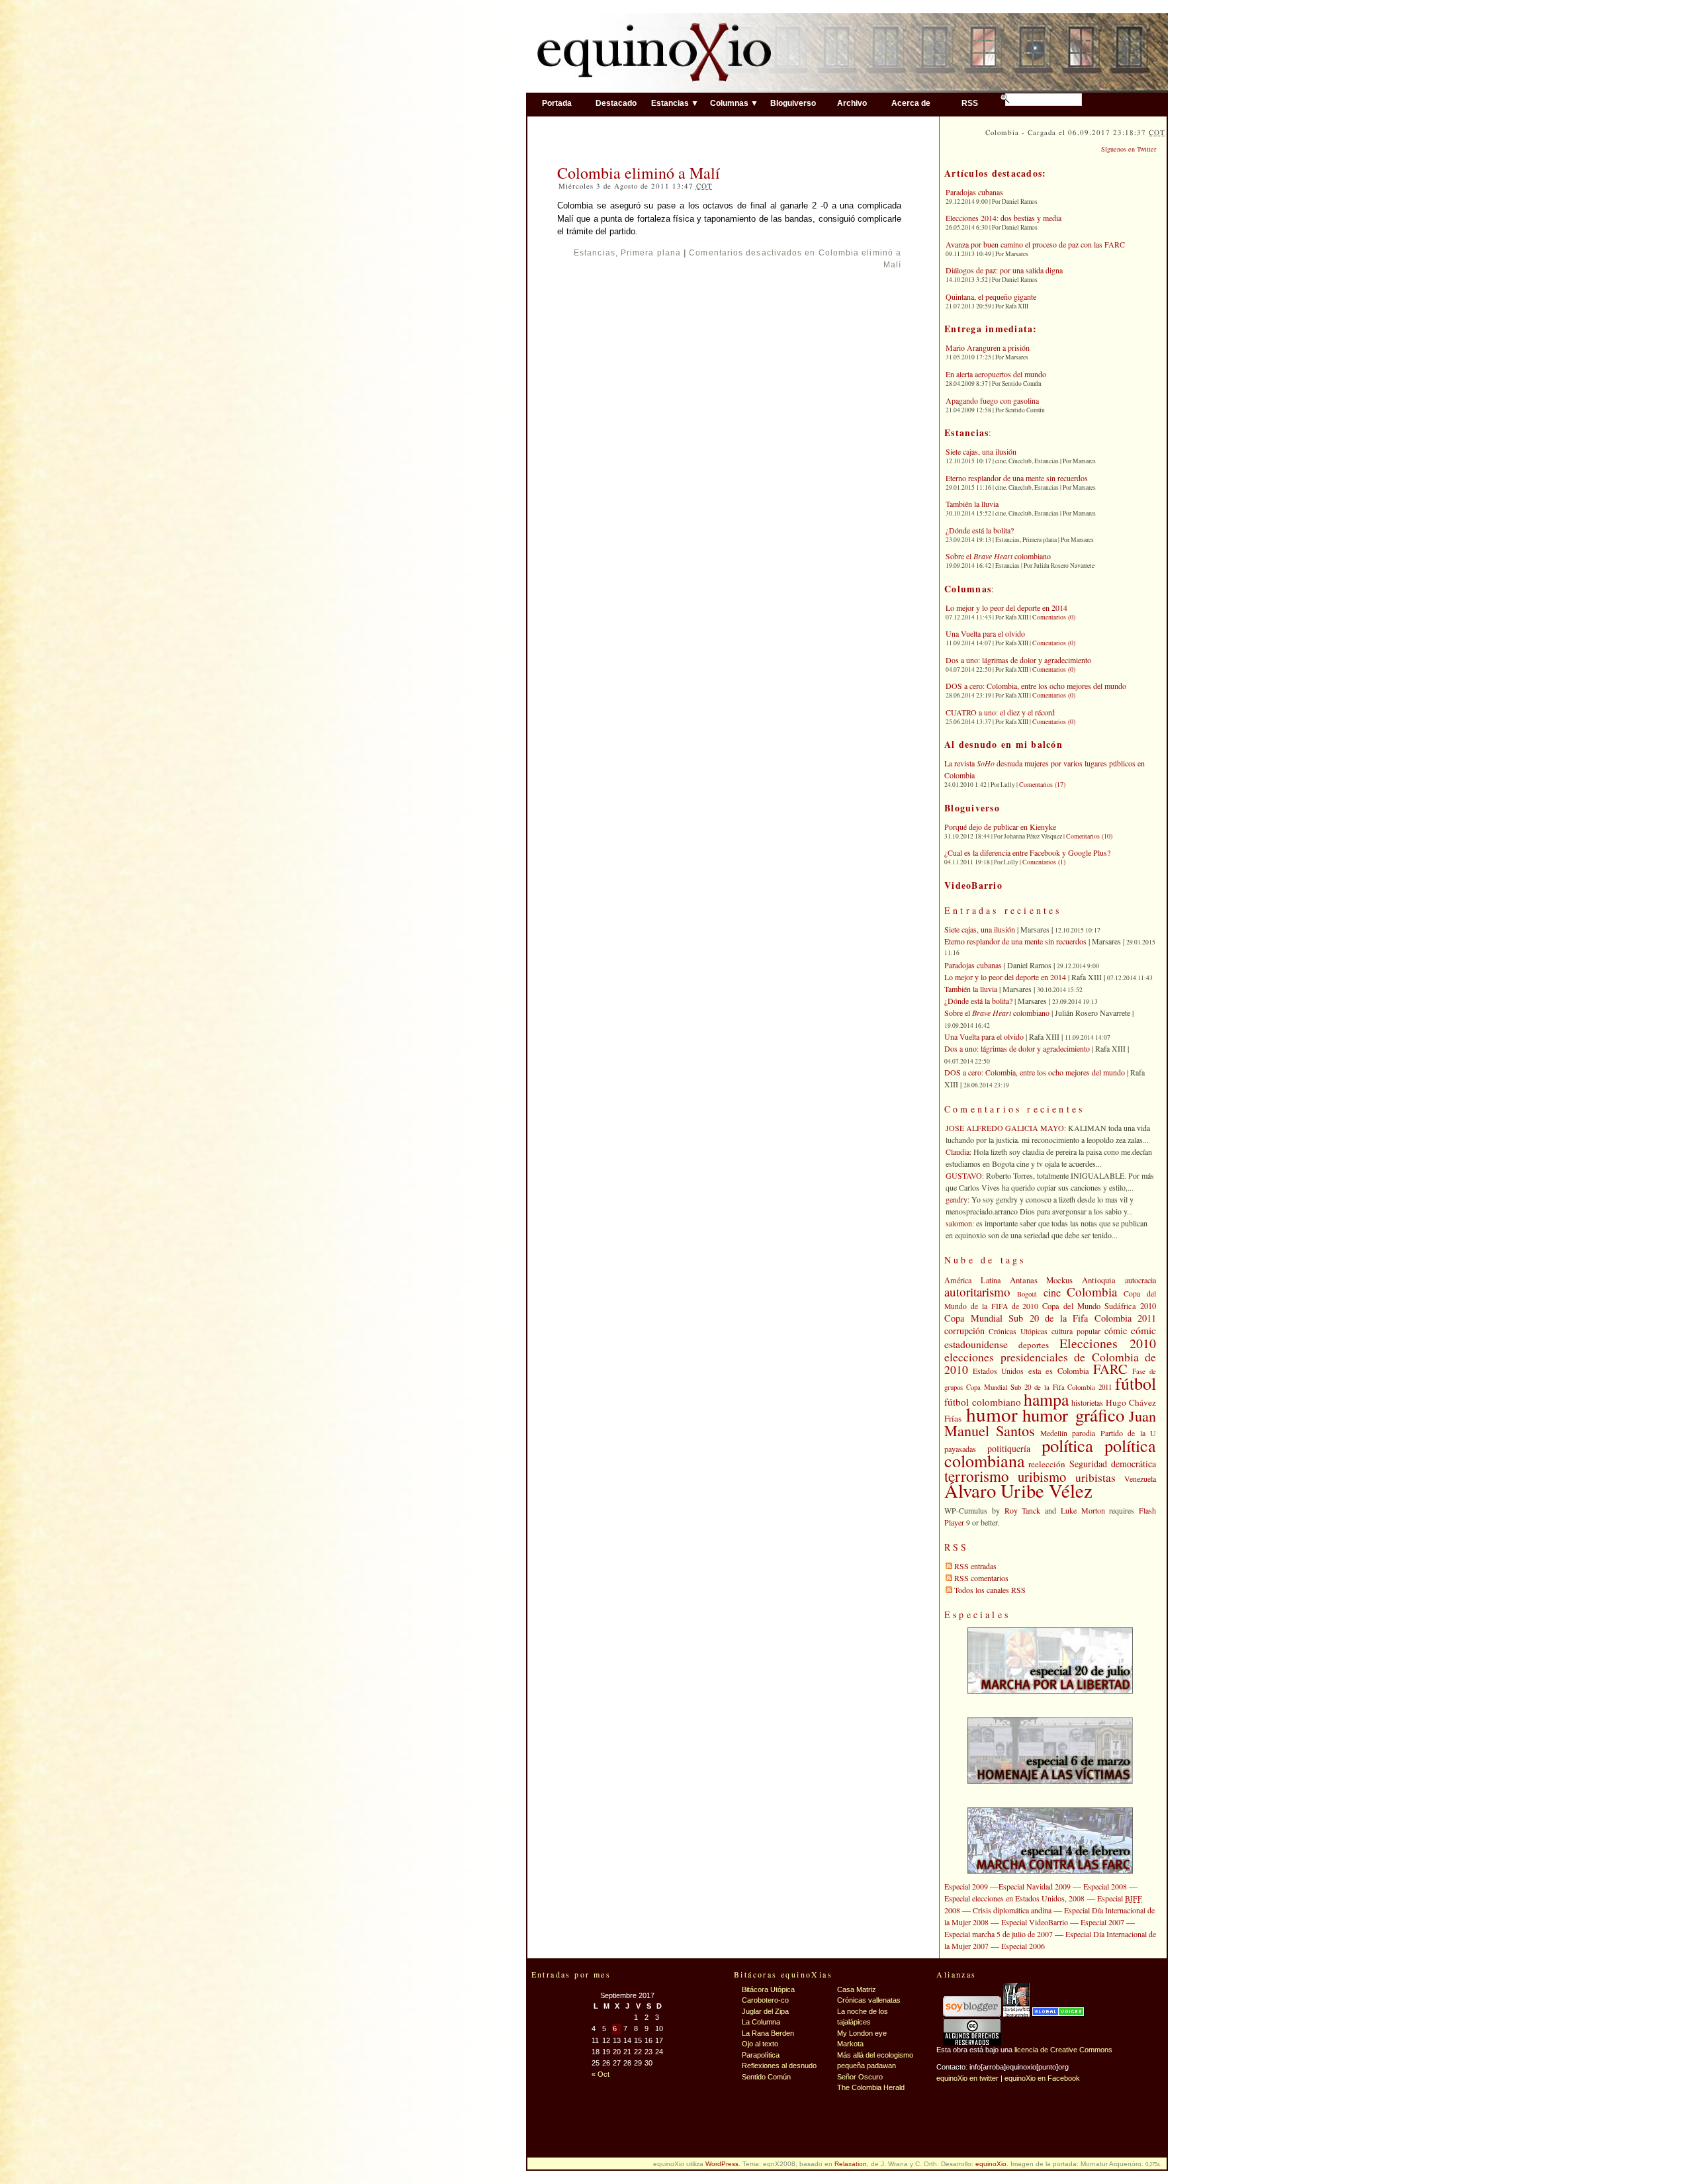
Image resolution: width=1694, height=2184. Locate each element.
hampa (1046, 1399)
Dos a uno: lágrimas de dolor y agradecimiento (1018, 660)
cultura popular (1076, 1331)
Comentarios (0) (1054, 617)
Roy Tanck (1023, 1510)
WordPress (722, 2164)
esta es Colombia (1059, 1371)
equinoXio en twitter (967, 2078)
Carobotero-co (765, 2000)
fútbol (1136, 1383)
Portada (557, 103)
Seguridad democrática (1113, 1464)
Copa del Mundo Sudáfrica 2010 (1099, 1306)
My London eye (862, 2033)
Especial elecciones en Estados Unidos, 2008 (1014, 1898)
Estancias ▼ (675, 103)
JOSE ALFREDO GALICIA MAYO (1005, 1128)
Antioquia (1099, 1280)
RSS (970, 103)
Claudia (958, 1152)
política (1067, 1445)
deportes (1034, 1345)
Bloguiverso (793, 103)
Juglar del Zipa (765, 2011)
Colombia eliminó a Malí (639, 173)
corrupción (964, 1331)
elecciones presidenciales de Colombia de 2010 (1050, 1363)
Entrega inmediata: (991, 329)
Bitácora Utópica (768, 1989)
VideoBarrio (973, 885)
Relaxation (851, 2164)
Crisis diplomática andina (1012, 1910)
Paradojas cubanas (974, 192)
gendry (957, 1199)
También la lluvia (972, 504)
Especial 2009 (966, 1886)
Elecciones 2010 (1108, 1343)
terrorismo (977, 1476)
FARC (1110, 1369)
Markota (850, 2044)
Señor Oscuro (860, 2077)
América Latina (972, 1280)
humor (992, 1414)
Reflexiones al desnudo (779, 2066)
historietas (1087, 1402)
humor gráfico (1073, 1415)
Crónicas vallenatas (869, 2000)
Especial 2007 (1102, 1922)
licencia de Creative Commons (1063, 2050)
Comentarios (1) (1044, 862)
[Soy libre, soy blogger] (972, 2014)
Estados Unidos (999, 1371)
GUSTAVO (964, 1175)
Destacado (616, 103)
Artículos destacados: (995, 173)
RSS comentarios (981, 1578)
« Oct (601, 2074)
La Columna (761, 2022)
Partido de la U (1128, 1433)
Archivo (852, 103)
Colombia (1092, 1292)
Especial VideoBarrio (1035, 1922)
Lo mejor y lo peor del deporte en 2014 (1006, 608)
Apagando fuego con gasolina (992, 400)
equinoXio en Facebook (1042, 2078)
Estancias (595, 253)
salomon (959, 1223)
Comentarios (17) (1042, 784)
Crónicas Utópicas (1018, 1331)
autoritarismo (977, 1292)
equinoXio (991, 2164)
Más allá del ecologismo (875, 2055)
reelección (1047, 1464)
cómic (1116, 1331)
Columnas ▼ (734, 103)
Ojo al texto (760, 2044)
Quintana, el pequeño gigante (991, 296)
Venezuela (1140, 1479)
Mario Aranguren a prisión (988, 347)
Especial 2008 (1105, 1886)
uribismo (1042, 1477)
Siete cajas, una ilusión (981, 451)
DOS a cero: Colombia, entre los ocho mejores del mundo (1036, 686)
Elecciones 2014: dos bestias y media (1003, 218)
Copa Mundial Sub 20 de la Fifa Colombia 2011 (1050, 1318)
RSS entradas (975, 1566)
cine (1052, 1293)
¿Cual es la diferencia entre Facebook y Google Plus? (1027, 852)
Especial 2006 (1023, 1946)
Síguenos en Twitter (1129, 149)
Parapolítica (761, 2055)
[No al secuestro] (1016, 2014)
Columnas (968, 589)
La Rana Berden (768, 2033)
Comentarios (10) (1089, 836)
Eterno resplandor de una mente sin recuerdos (1017, 478)
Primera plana (651, 253)
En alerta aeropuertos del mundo (996, 374)
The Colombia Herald (871, 2087)
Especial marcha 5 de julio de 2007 (999, 1934)
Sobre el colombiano (998, 556)
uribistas (1095, 1478)
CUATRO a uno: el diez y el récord (1000, 712)
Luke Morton (1083, 1510)
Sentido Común (766, 2077)
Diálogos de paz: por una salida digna (1004, 270)
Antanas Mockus (1042, 1280)
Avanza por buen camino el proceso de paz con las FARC (1035, 244)
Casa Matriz (857, 1989)
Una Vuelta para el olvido (985, 633)
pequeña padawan (867, 2066)
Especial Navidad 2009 (1035, 1886)
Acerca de (911, 103)
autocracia (1140, 1280)
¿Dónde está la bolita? (980, 530)
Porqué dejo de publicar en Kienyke (1000, 827)
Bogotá (1027, 1294)
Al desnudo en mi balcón (1003, 744)
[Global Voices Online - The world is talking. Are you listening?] (1058, 2014)
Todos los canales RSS (990, 1590)
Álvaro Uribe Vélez (1018, 1490)
